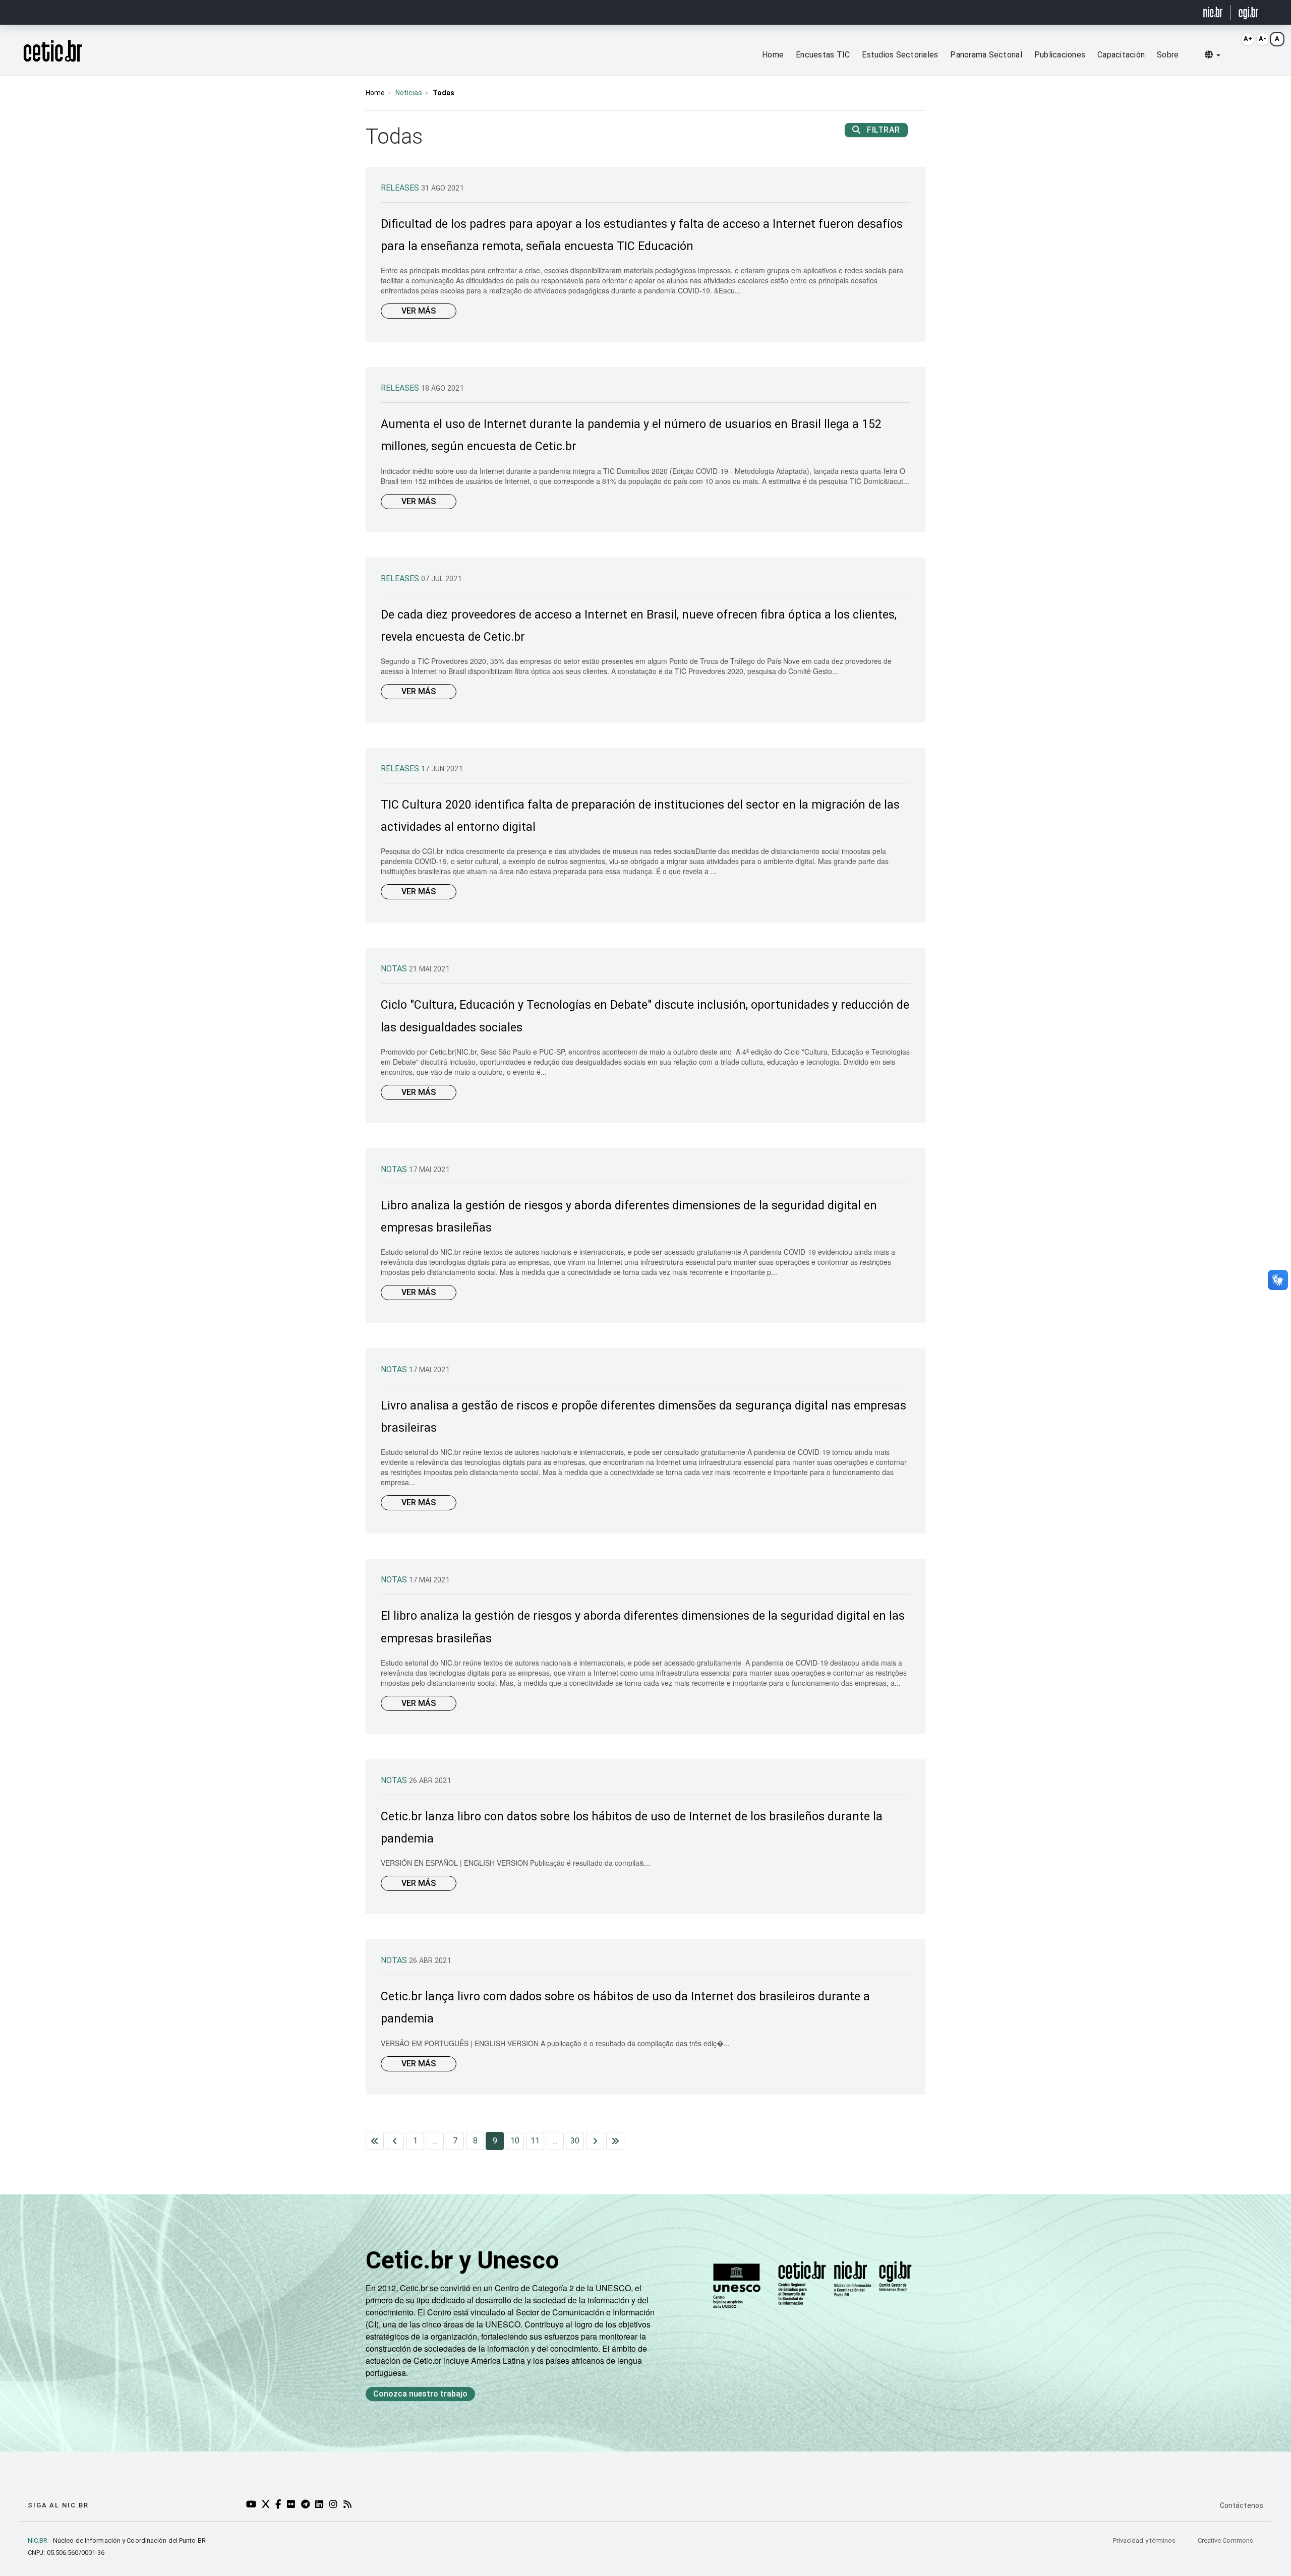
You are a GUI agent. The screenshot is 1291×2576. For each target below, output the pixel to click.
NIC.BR (38, 2540)
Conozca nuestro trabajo (420, 2394)
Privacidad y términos (1145, 2540)
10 (515, 2141)
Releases (401, 188)
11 (535, 2141)
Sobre (1168, 55)
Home (773, 55)
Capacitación (1121, 55)
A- (1263, 39)
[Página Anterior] (395, 2141)
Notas (395, 969)
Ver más (419, 311)
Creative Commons (1225, 2540)
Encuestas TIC (823, 55)
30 (575, 2141)
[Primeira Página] (375, 2141)
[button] (1213, 55)
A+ (1248, 39)
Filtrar (883, 130)
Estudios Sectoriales (900, 55)
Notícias (409, 93)
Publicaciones (1060, 55)
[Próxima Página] (595, 2141)
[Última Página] (615, 2141)
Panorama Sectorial (986, 55)
